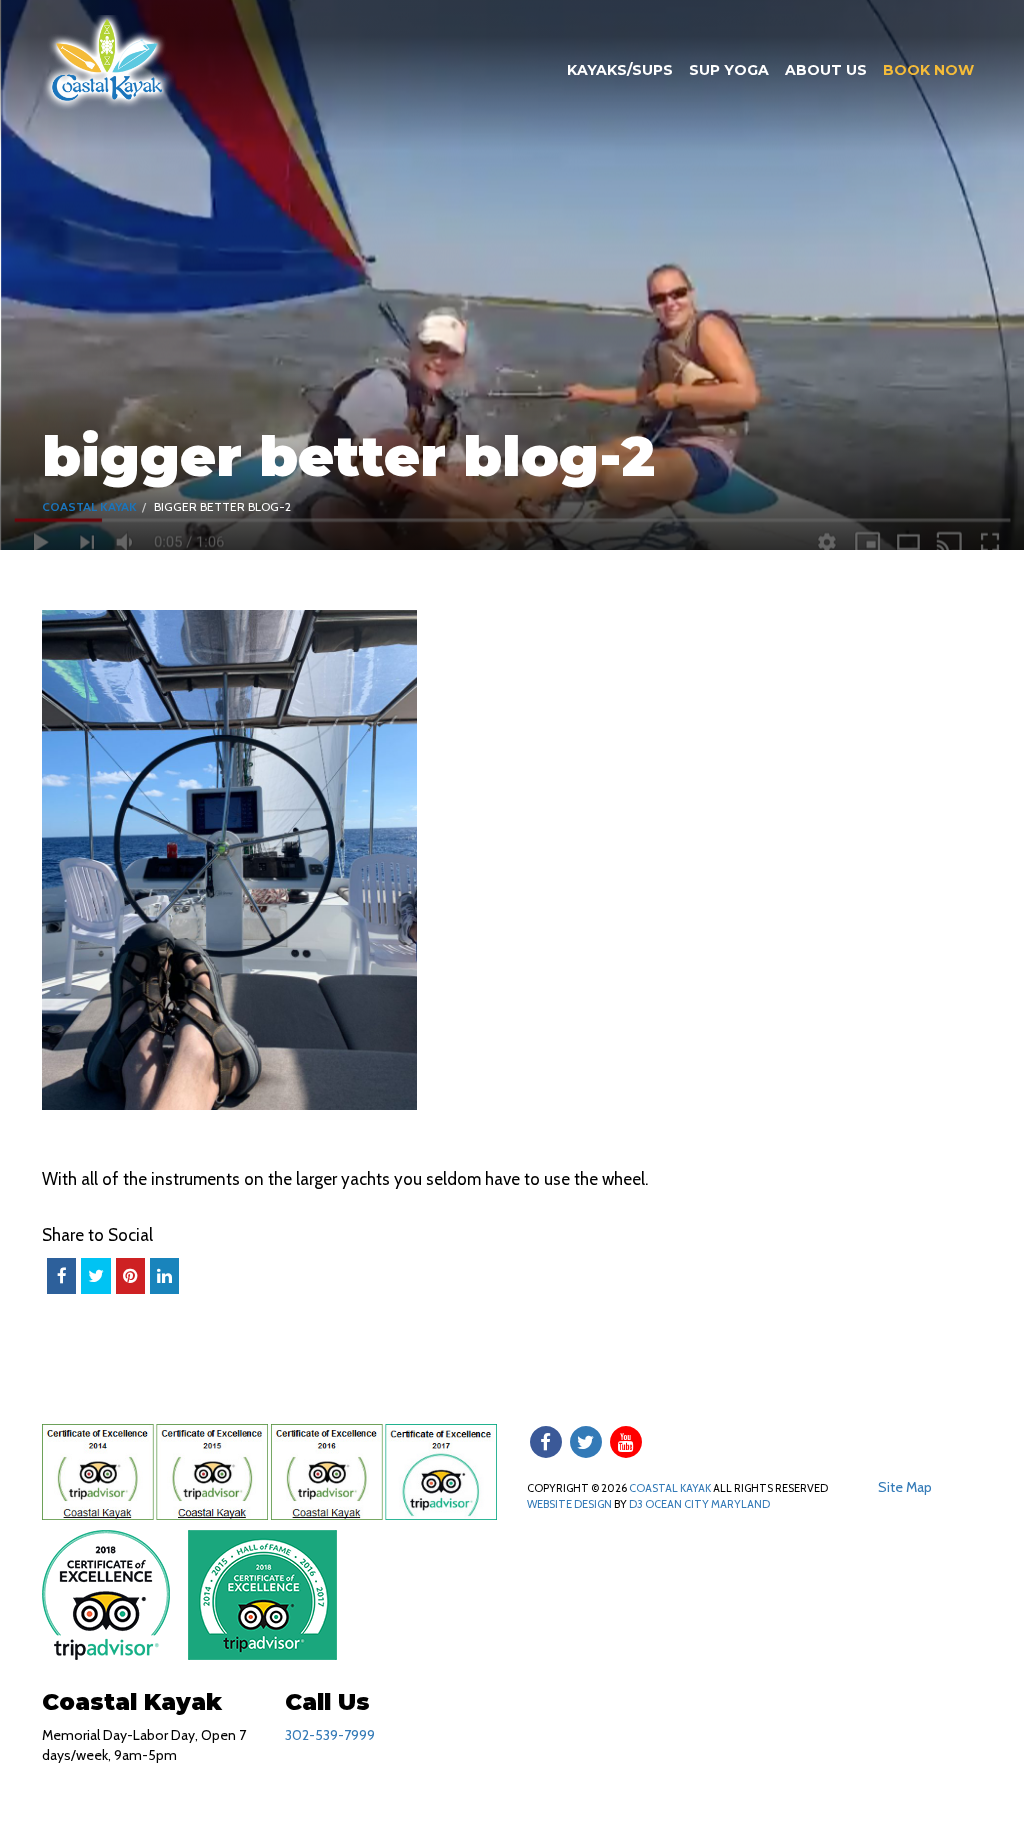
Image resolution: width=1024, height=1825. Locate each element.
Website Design (569, 1504)
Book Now (928, 70)
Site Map (905, 1487)
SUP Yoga (729, 70)
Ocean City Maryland (707, 1504)
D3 (636, 1504)
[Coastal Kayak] (108, 61)
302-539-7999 (330, 1735)
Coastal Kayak (89, 506)
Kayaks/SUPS (620, 70)
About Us (826, 70)
